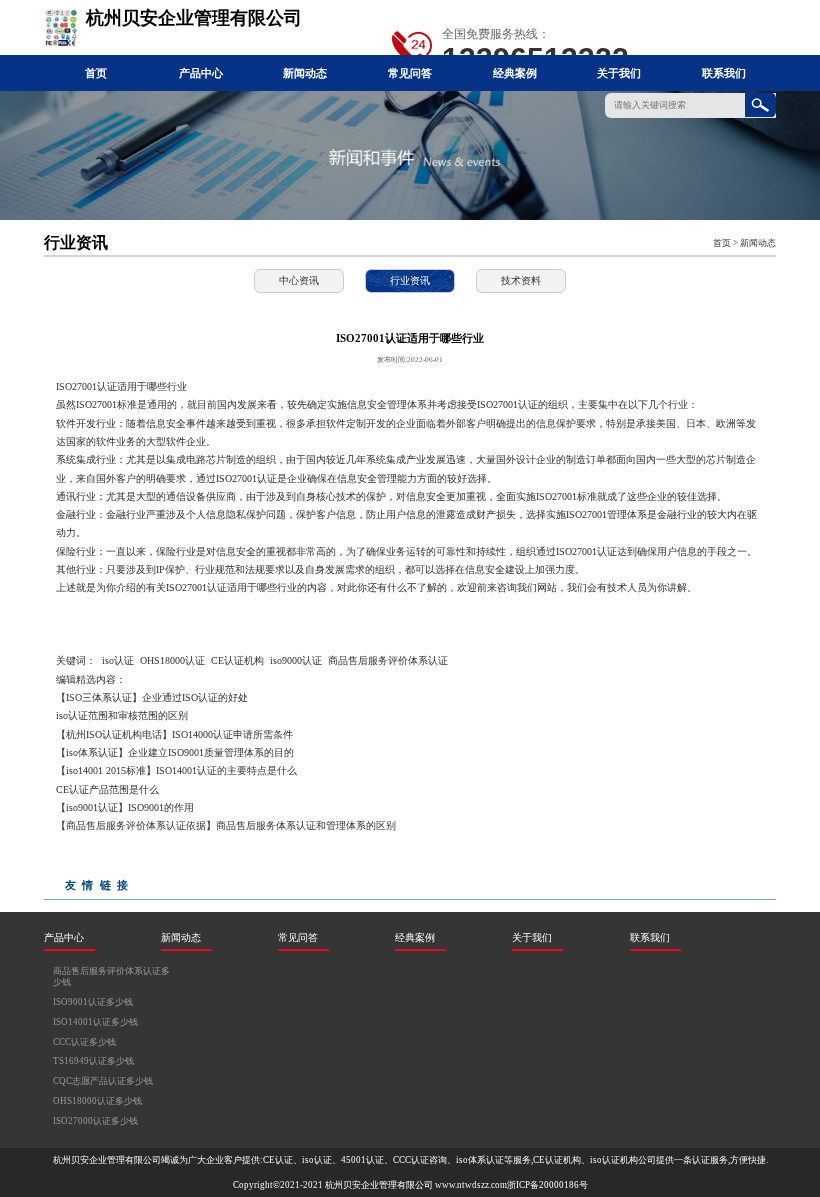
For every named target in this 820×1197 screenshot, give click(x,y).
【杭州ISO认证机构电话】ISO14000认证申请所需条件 (174, 734)
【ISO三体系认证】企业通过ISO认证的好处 (152, 697)
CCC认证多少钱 (84, 1042)
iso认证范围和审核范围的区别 (122, 715)
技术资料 (521, 280)
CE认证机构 (237, 660)
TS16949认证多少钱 (93, 1061)
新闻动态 (305, 73)
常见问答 (410, 73)
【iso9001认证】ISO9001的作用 (125, 807)
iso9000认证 (296, 660)
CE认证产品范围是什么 (107, 789)
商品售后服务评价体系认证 (388, 660)
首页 (96, 73)
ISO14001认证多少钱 (95, 1022)
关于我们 (619, 73)
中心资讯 (299, 280)
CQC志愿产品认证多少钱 (103, 1081)
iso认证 (118, 660)
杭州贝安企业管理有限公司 (379, 1185)
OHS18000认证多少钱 (97, 1101)
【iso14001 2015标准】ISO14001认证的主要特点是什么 (176, 770)
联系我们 (724, 73)
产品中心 (201, 73)
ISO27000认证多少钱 (95, 1121)
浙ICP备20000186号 (547, 1185)
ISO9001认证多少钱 (93, 1002)
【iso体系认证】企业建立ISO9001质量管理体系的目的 (175, 752)
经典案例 (515, 73)
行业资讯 (410, 280)
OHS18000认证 (172, 660)
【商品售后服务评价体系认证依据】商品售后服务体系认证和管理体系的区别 (226, 825)
